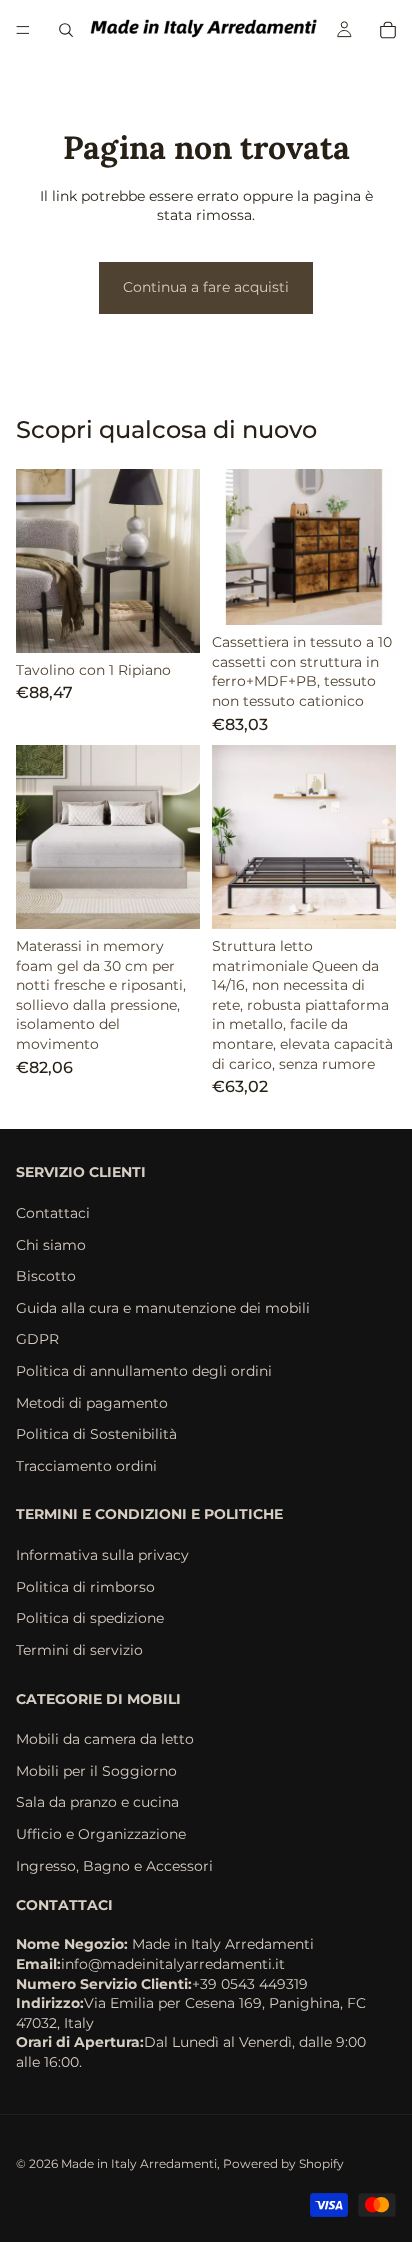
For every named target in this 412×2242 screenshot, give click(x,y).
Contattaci (53, 1213)
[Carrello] (388, 30)
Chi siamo (51, 1245)
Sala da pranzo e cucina (97, 1803)
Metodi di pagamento (92, 1403)
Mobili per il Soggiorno (96, 1771)
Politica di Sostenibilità (96, 1435)
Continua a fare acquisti (206, 287)
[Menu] (23, 30)
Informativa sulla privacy (102, 1556)
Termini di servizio (79, 1650)
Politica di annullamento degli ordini (144, 1371)
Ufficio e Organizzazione (101, 1834)
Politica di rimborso (85, 1587)
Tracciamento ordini (86, 1466)
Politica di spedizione (90, 1619)
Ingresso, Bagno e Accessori (114, 1866)
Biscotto (46, 1277)
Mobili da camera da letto (105, 1740)
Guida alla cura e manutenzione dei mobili (163, 1308)
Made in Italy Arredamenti (139, 2163)
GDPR (37, 1340)
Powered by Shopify (283, 2163)
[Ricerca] (66, 30)
